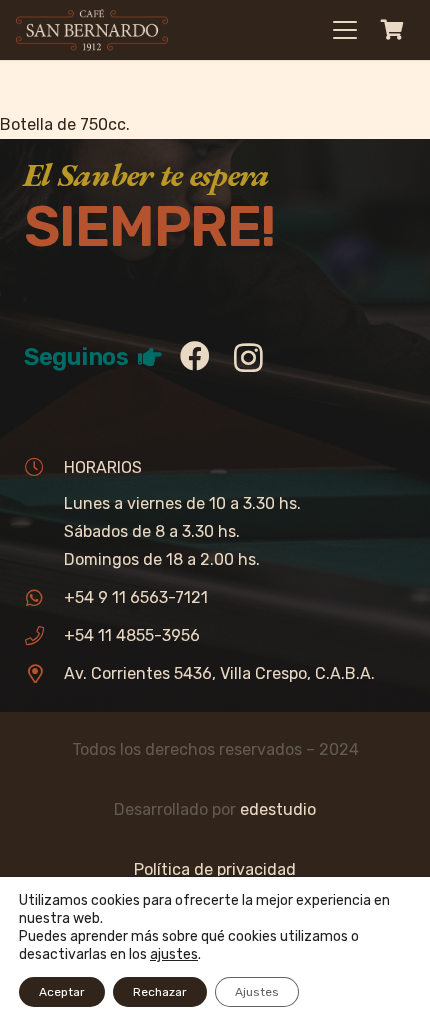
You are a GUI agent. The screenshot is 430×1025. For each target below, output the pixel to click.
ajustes (174, 954)
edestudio (278, 809)
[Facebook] (195, 356)
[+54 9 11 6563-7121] (44, 597)
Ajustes (257, 992)
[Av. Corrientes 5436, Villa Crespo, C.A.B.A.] (44, 673)
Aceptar (62, 992)
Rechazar (160, 992)
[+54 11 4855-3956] (44, 635)
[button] (345, 30)
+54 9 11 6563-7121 (136, 597)
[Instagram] (248, 357)
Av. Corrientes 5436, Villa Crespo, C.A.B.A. (219, 673)
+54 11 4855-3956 (132, 635)
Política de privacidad (215, 869)
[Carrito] (392, 30)
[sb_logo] (92, 30)
